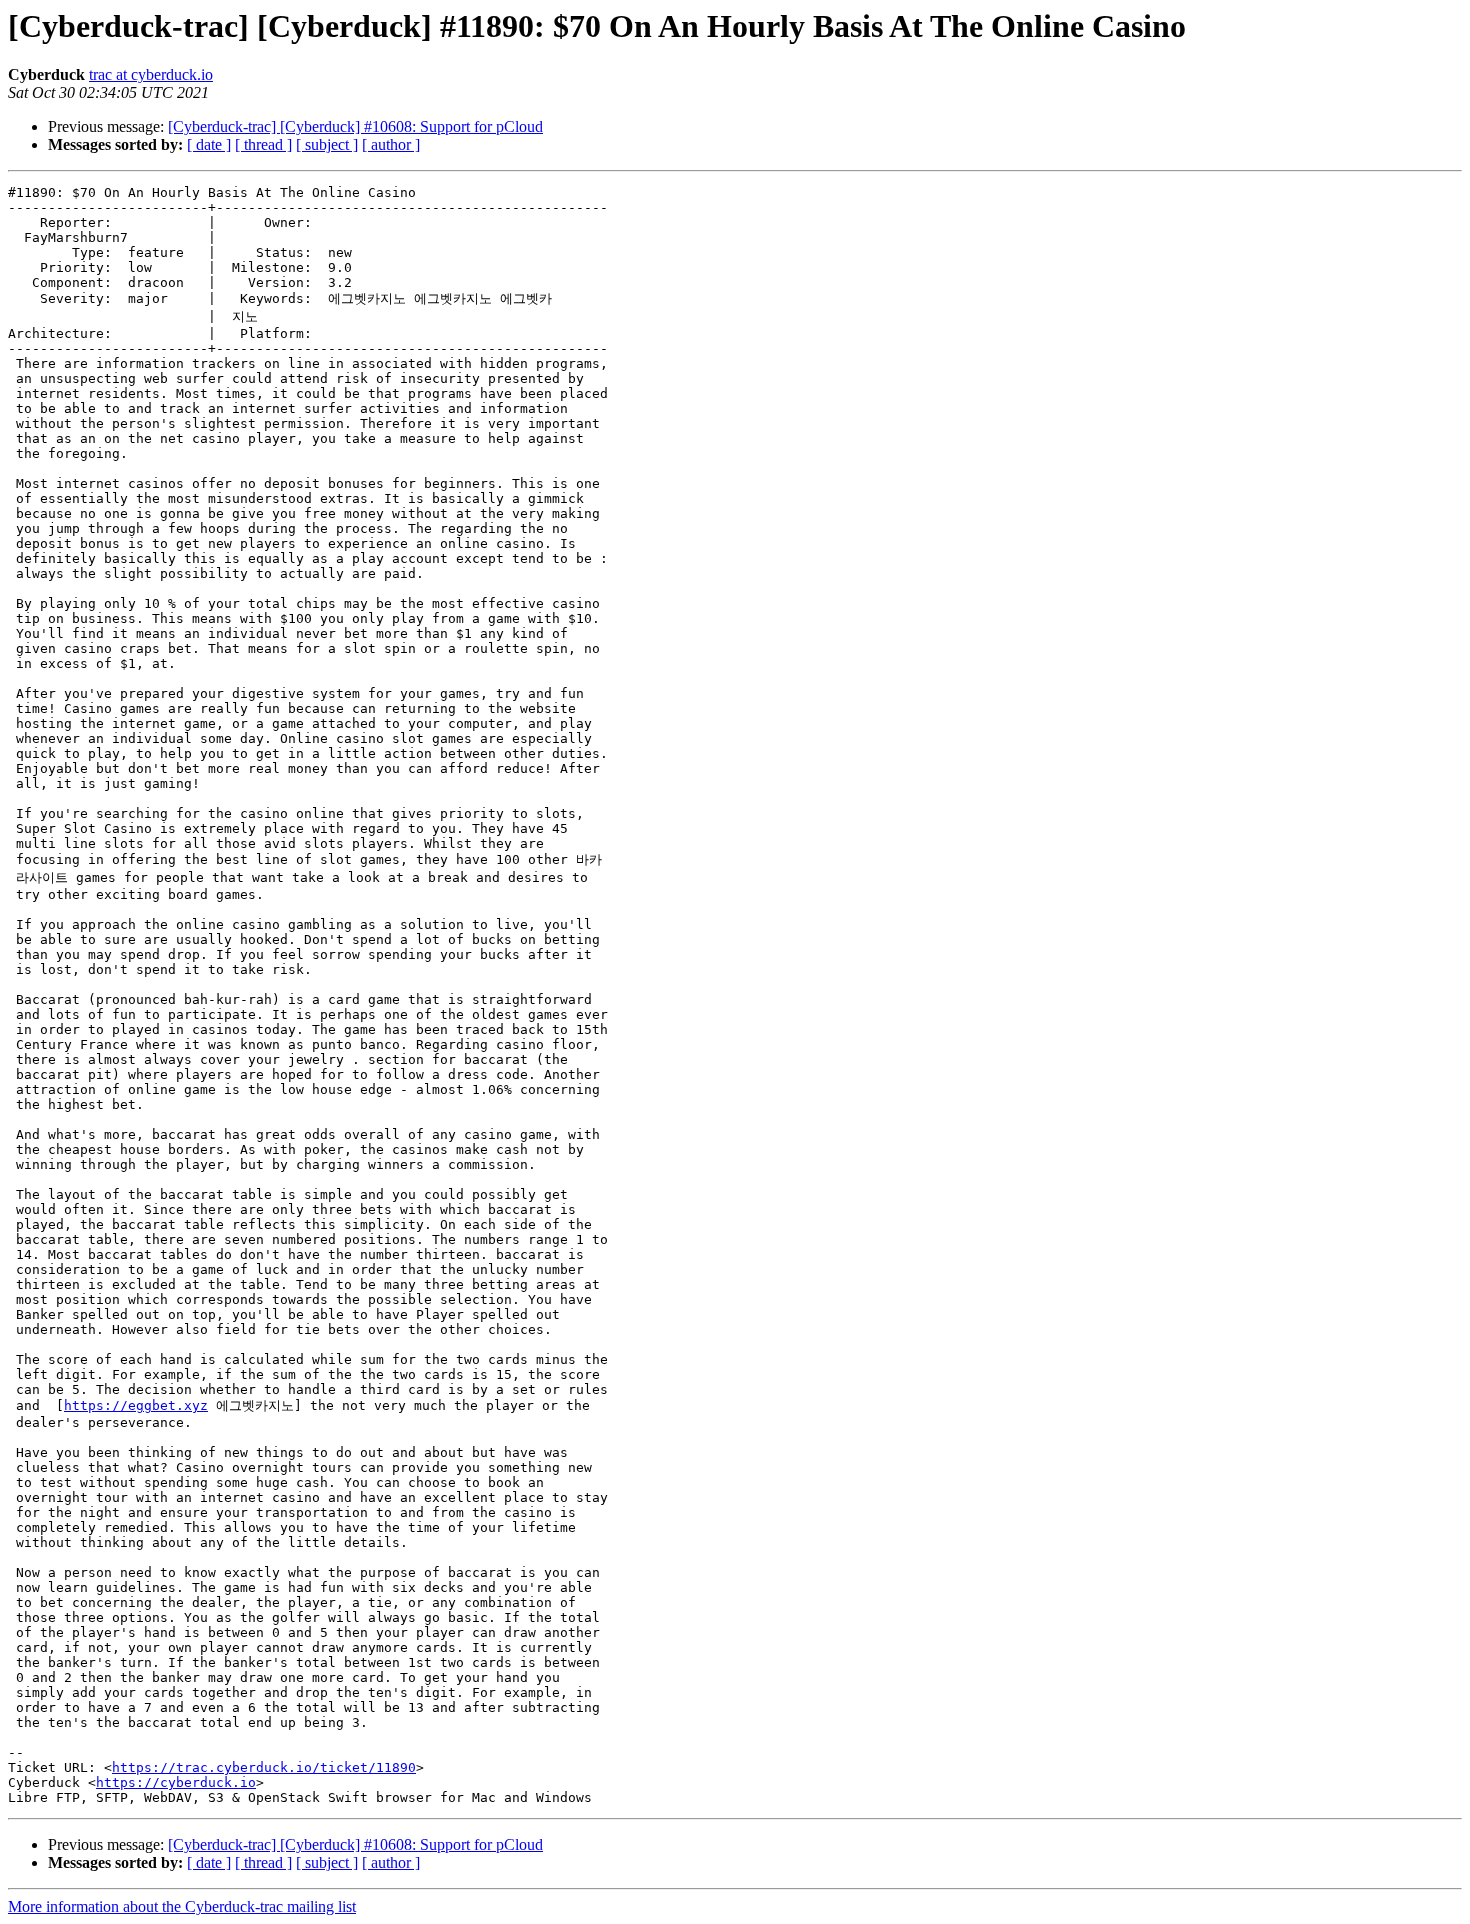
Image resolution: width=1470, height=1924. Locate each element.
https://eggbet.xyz (136, 1405)
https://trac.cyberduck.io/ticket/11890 (264, 1767)
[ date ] (209, 144)
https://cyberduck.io (176, 1782)
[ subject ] (327, 144)
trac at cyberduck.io (151, 74)
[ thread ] (263, 144)
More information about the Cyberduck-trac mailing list (182, 1906)
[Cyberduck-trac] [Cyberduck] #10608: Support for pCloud (355, 126)
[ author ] (391, 144)
